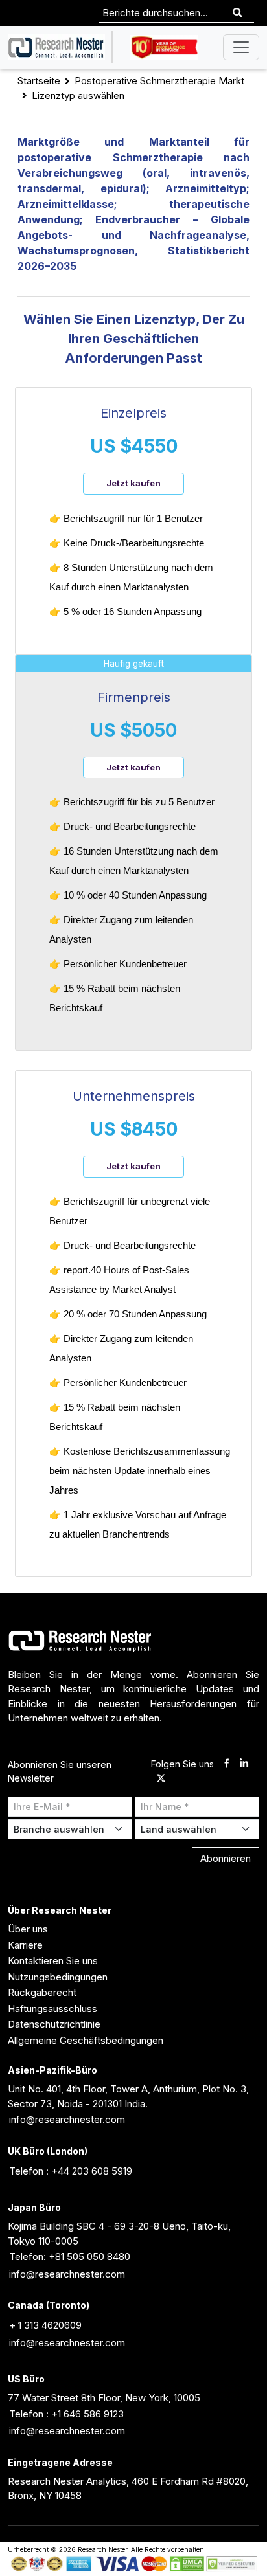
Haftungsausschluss (52, 2009)
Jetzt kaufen (133, 483)
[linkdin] (244, 1764)
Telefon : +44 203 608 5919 (71, 2171)
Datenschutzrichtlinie (54, 2024)
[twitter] (161, 1779)
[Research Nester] (56, 47)
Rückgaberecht (42, 1992)
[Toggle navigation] (241, 47)
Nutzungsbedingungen (58, 1977)
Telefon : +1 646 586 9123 (66, 2414)
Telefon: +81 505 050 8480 (70, 2257)
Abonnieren (226, 1858)
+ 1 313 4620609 (45, 2325)
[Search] (238, 13)
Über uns (28, 1929)
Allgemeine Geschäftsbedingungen (86, 2040)
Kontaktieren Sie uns (53, 1961)
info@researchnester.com (67, 2119)
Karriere (25, 1945)
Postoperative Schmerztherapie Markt (159, 81)
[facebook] (226, 1764)
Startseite (39, 81)
